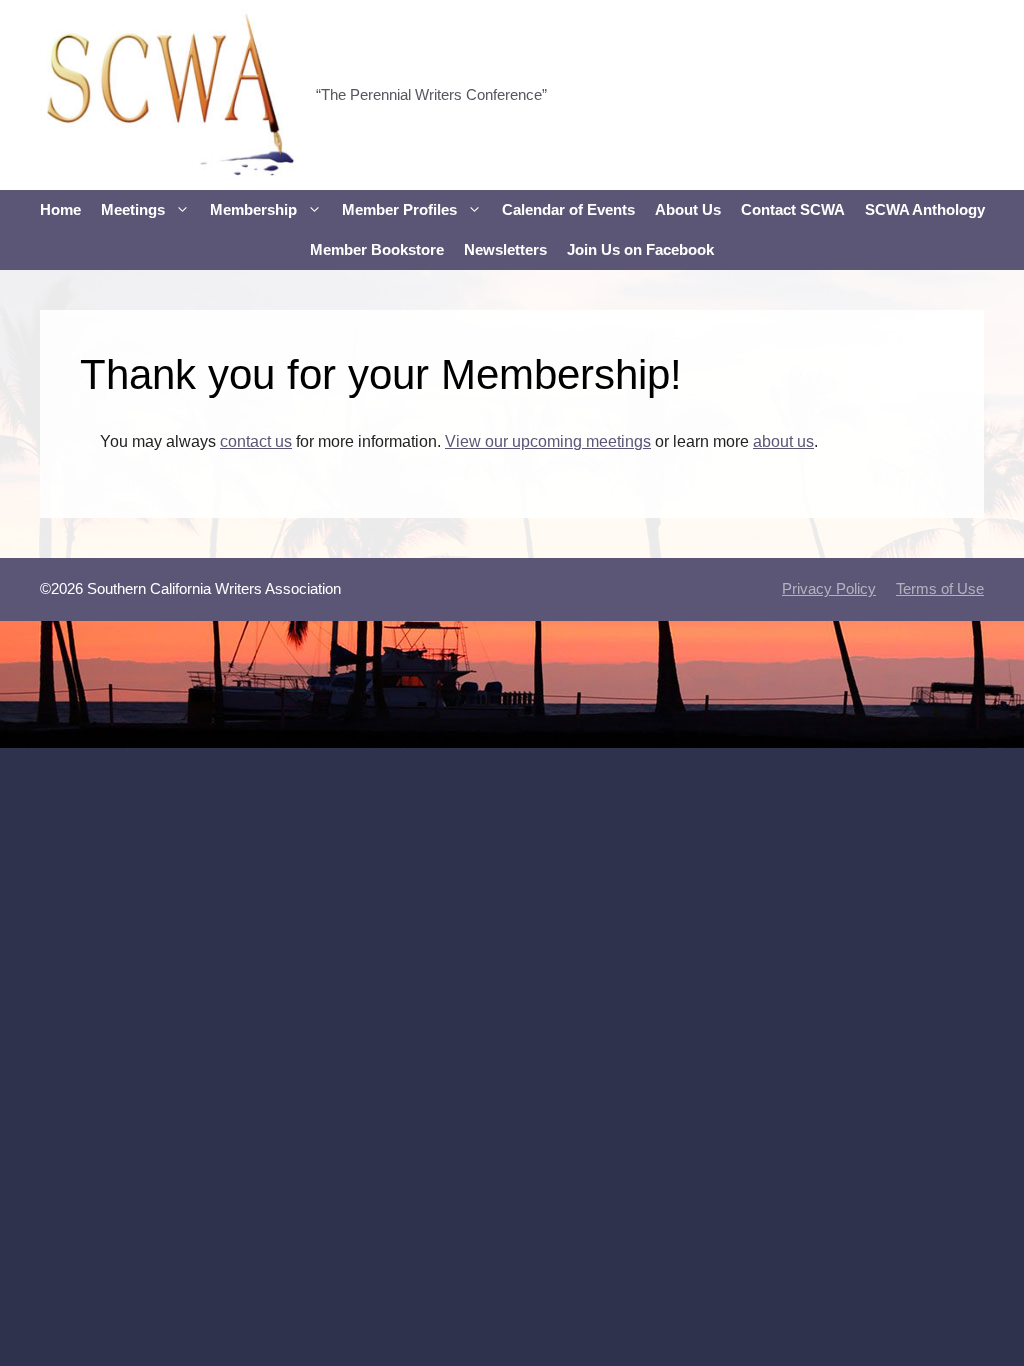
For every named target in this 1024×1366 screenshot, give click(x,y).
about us (783, 441)
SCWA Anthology (925, 209)
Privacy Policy (829, 588)
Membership (253, 209)
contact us (256, 441)
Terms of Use (940, 588)
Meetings (133, 209)
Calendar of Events (568, 209)
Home (60, 209)
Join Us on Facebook (640, 249)
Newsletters (505, 249)
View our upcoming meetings (548, 441)
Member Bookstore (377, 249)
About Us (688, 209)
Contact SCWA (793, 209)
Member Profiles (399, 209)
